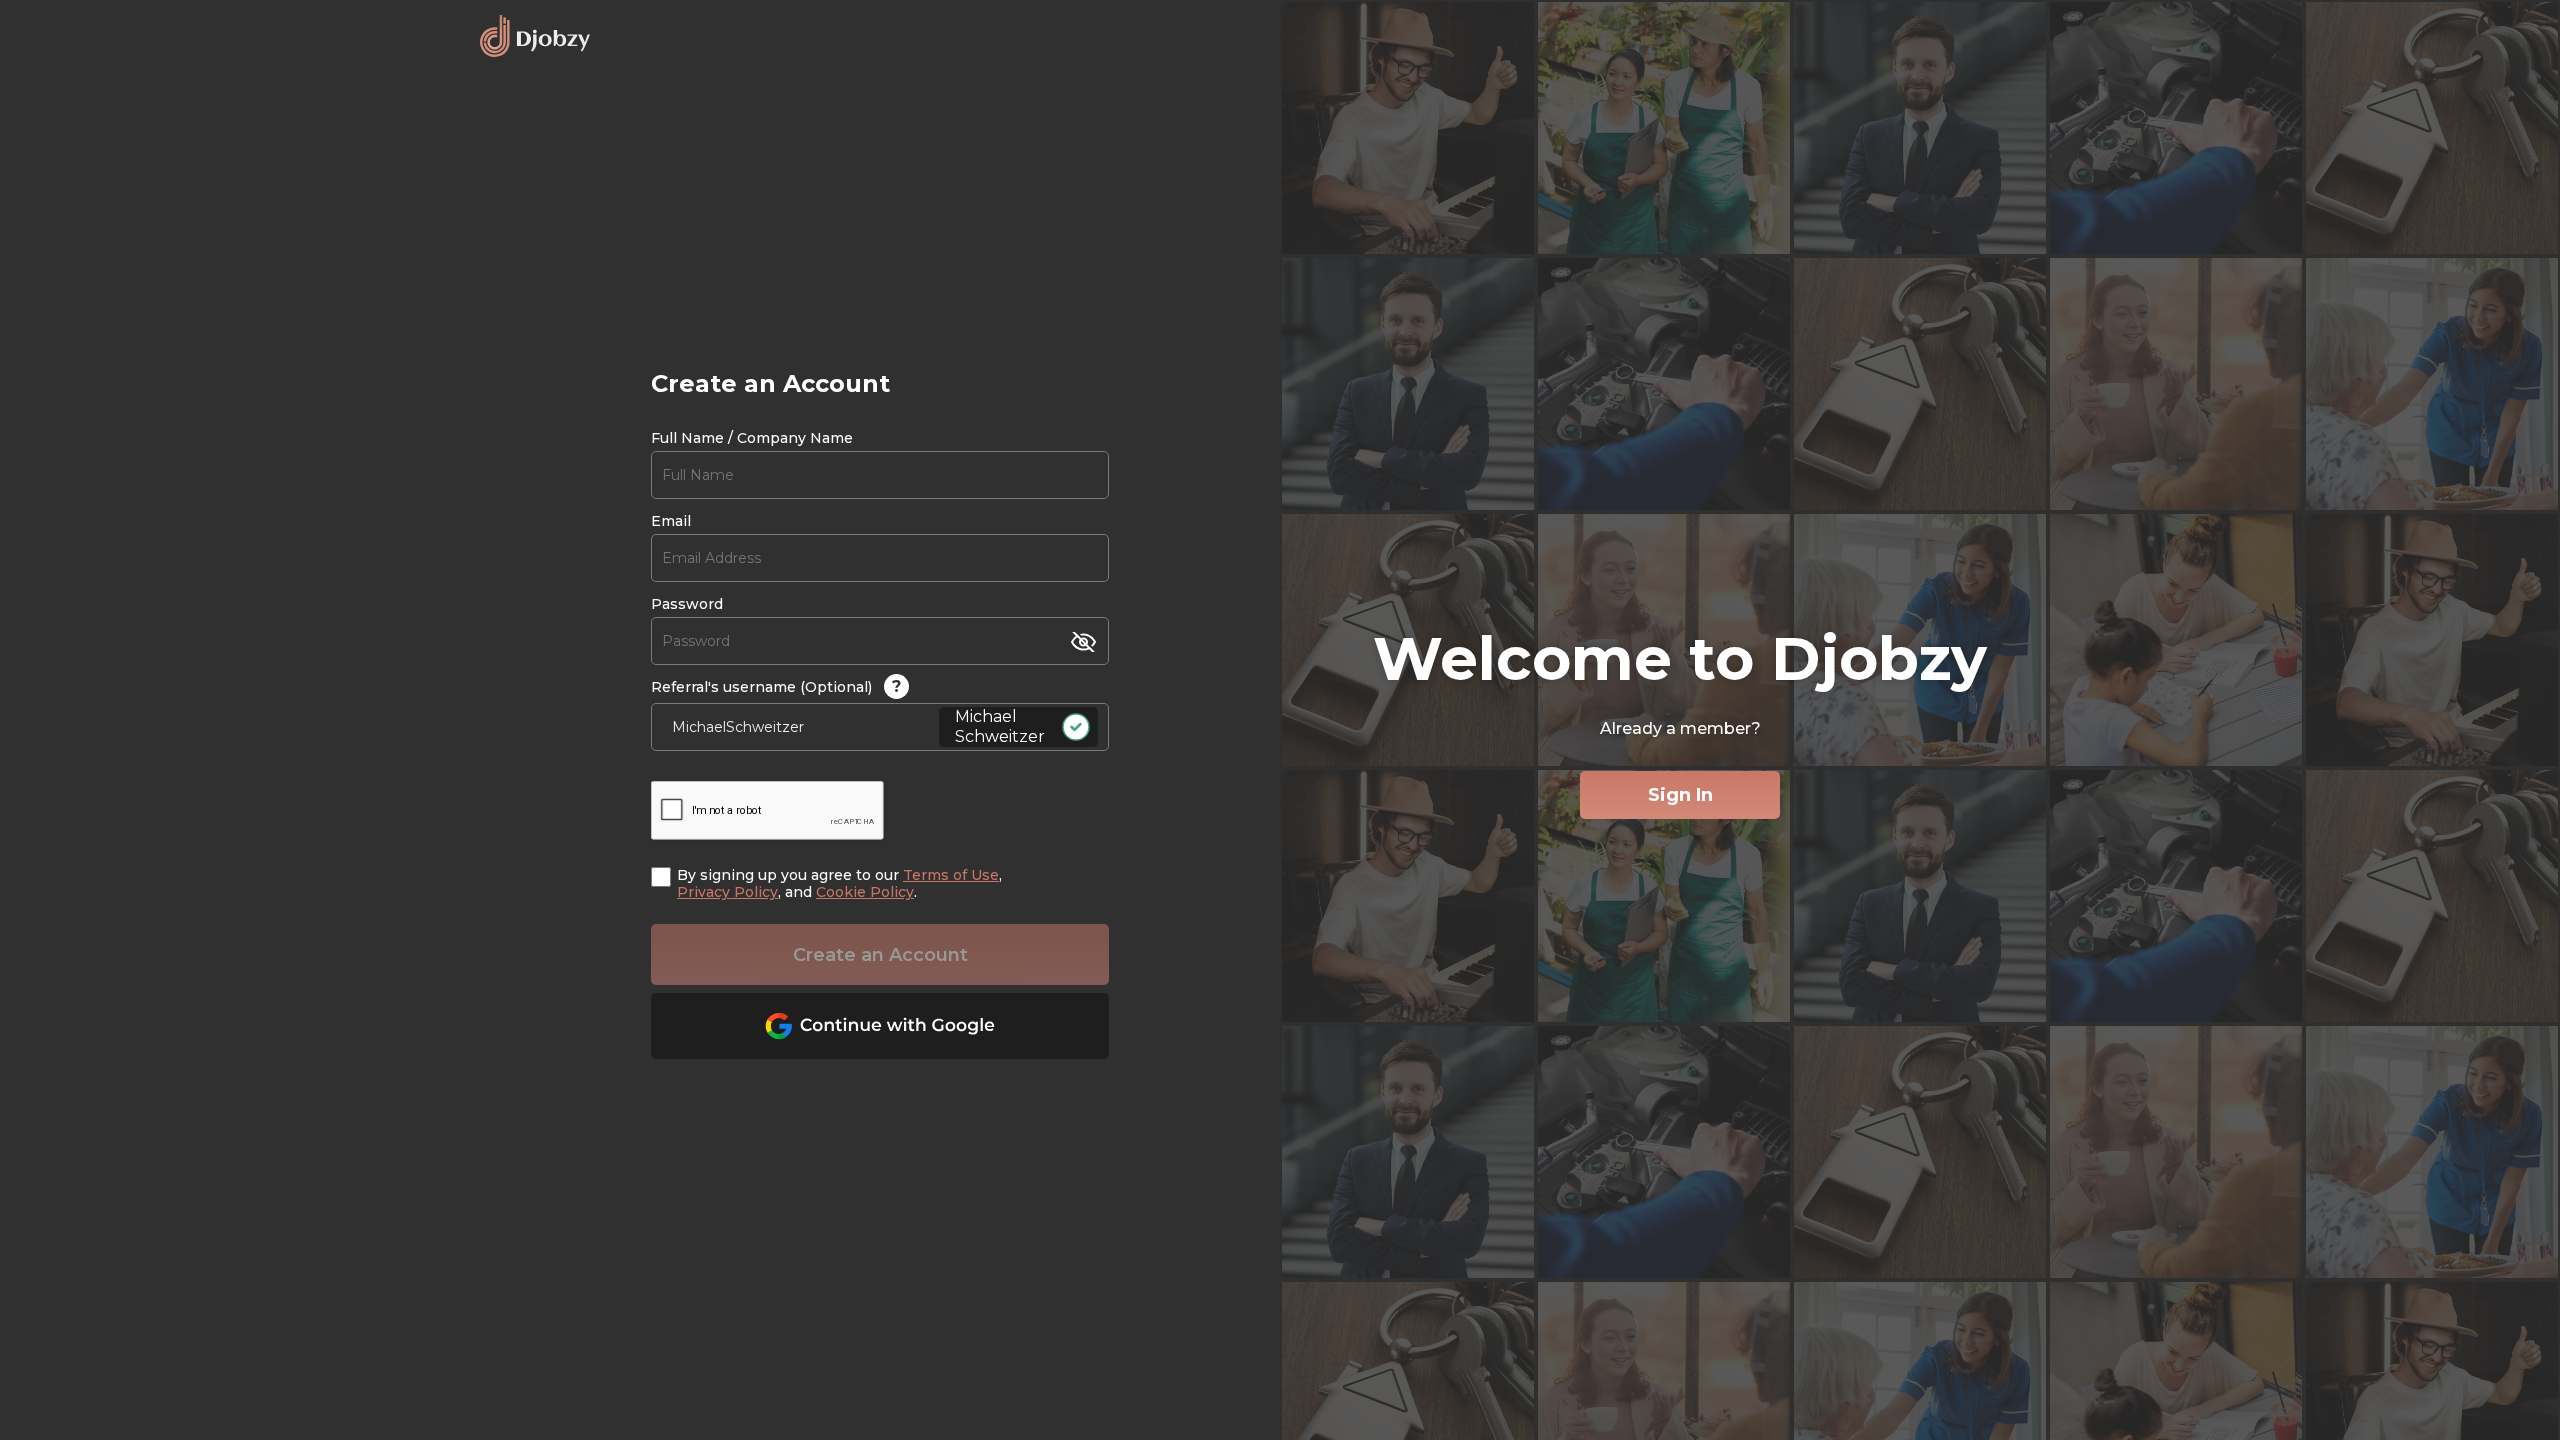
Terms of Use (951, 875)
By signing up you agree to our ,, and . (839, 884)
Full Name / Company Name (752, 438)
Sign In (1680, 795)
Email (671, 521)
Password (687, 604)
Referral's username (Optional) (776, 686)
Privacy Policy (727, 892)
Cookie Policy (865, 892)
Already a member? (1680, 728)
